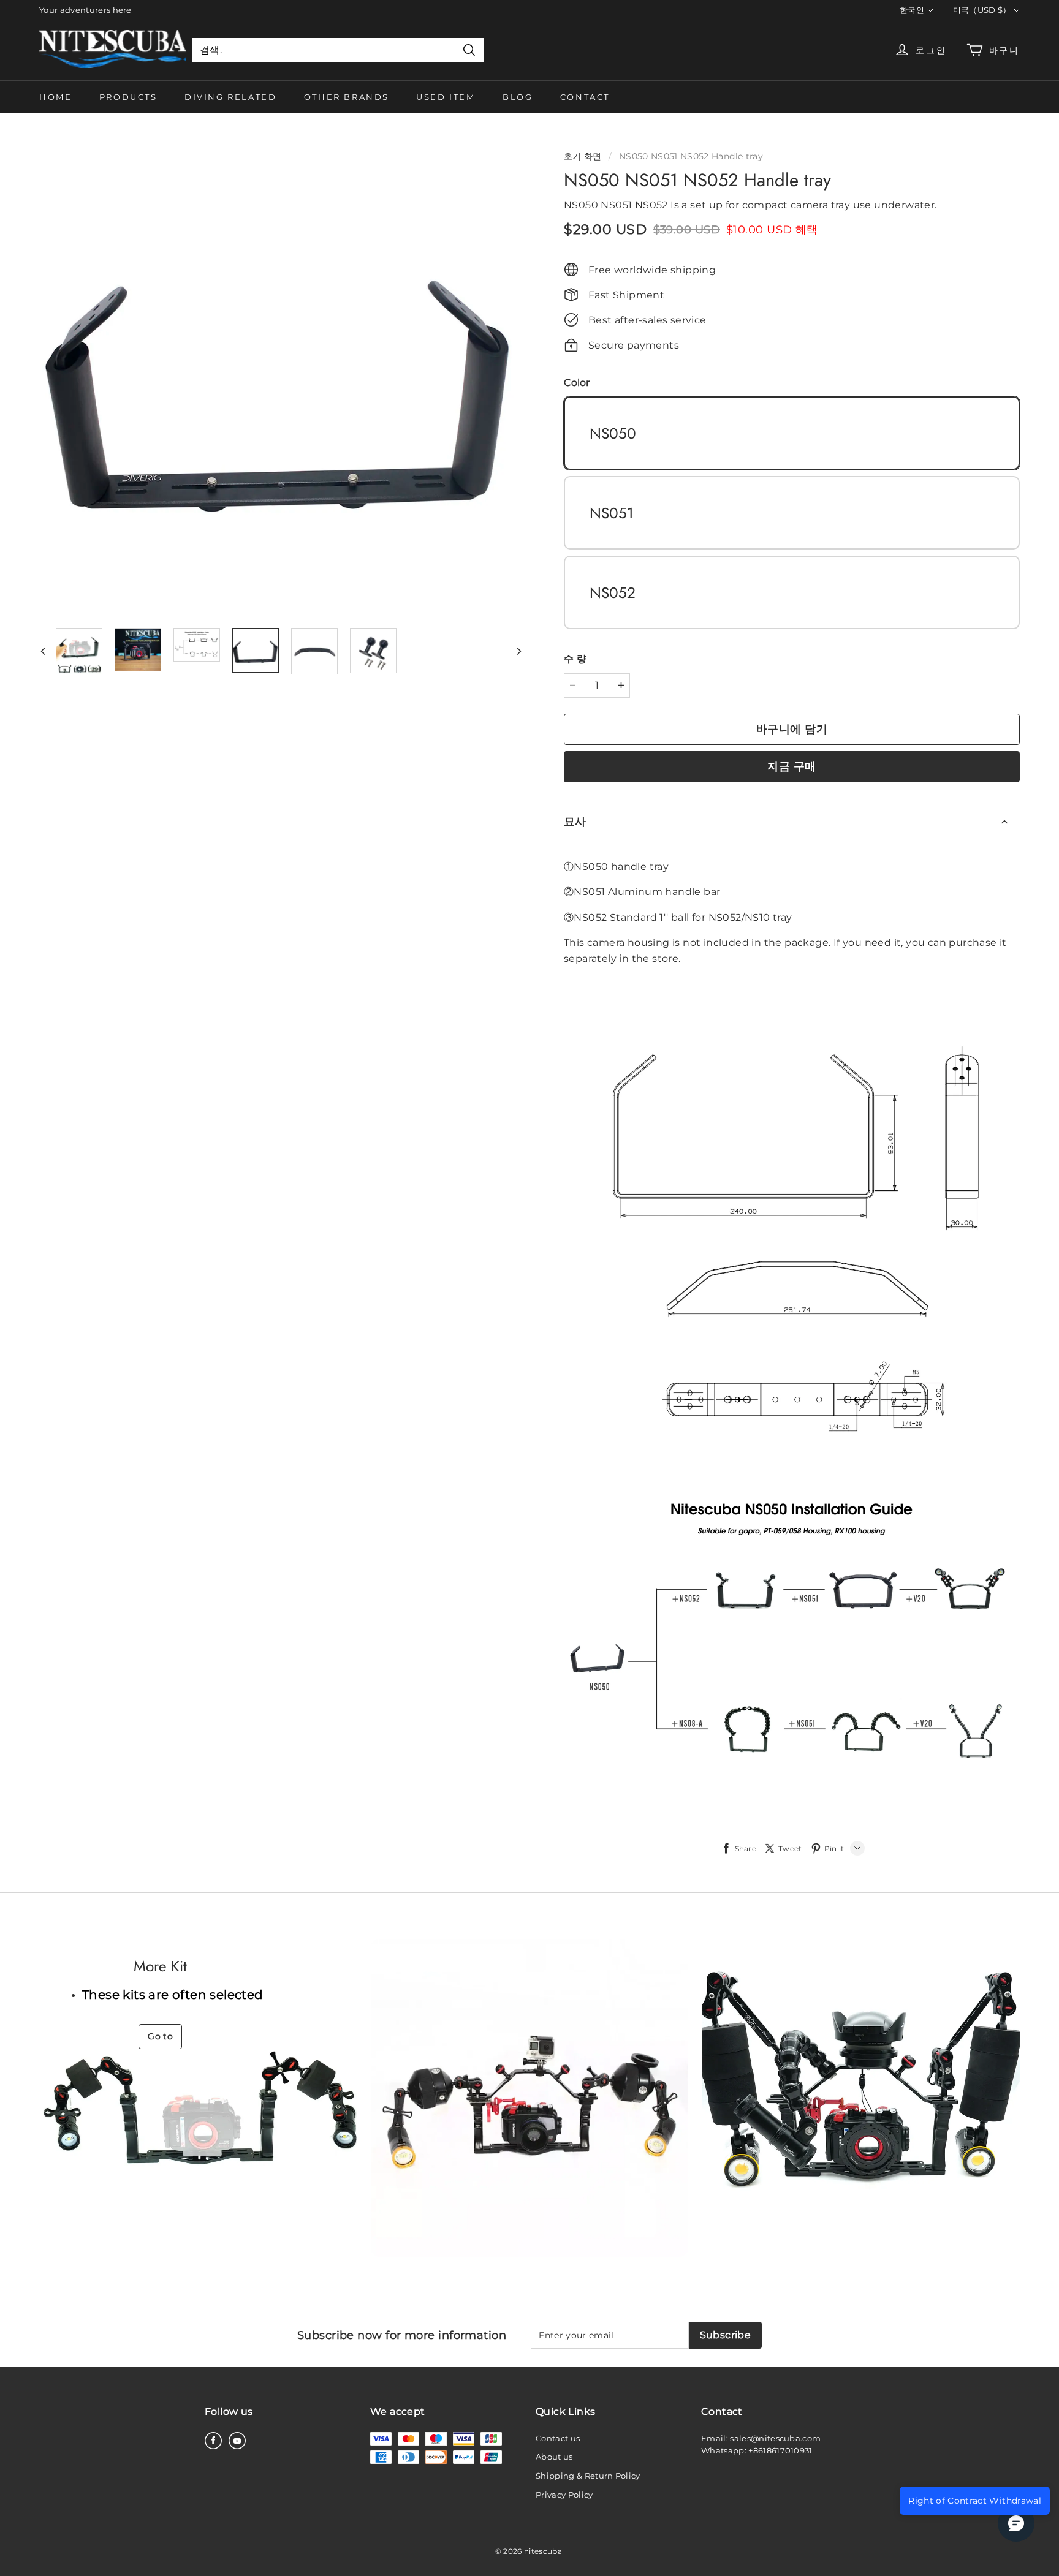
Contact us (558, 2438)
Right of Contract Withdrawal (975, 2501)
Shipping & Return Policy (588, 2476)
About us (554, 2457)
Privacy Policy (564, 2495)
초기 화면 (583, 156)
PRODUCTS (128, 97)
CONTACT (585, 97)
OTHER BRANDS (347, 97)
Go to (160, 2036)
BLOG (518, 97)
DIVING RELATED (230, 97)
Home (55, 97)
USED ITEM (446, 97)
